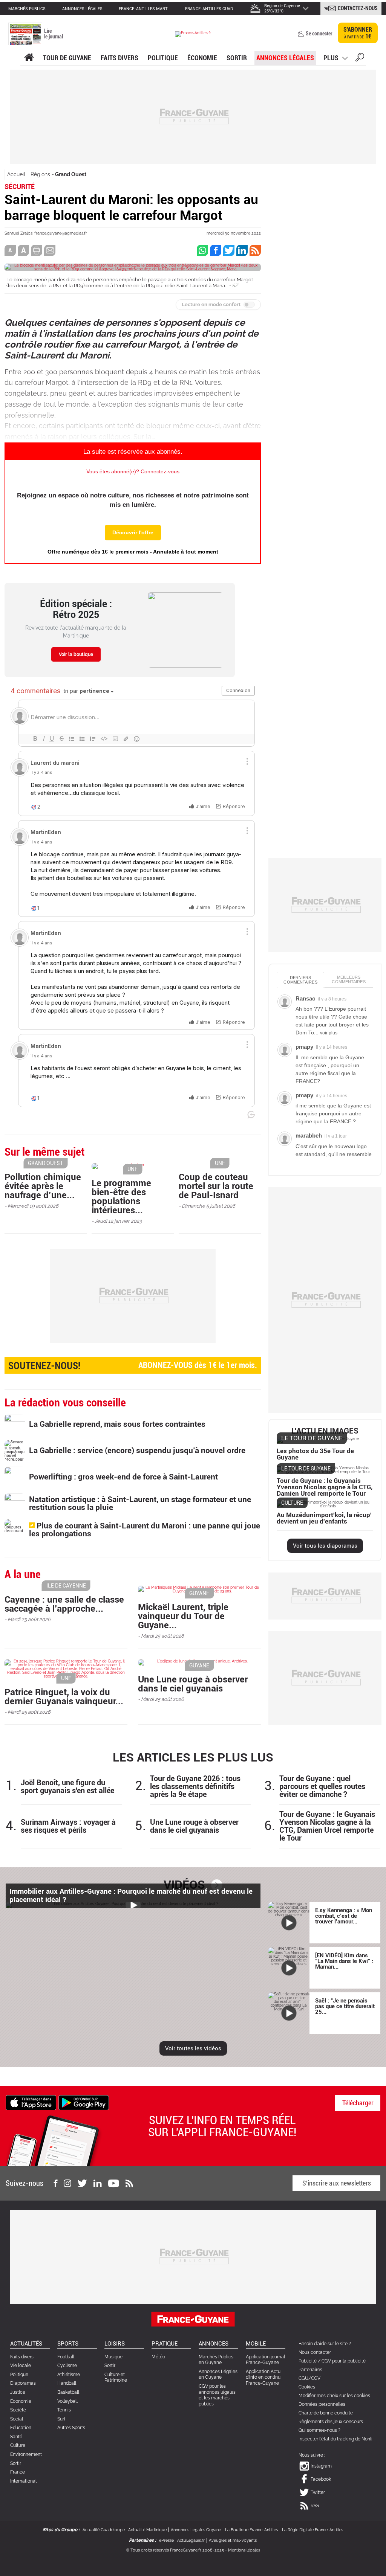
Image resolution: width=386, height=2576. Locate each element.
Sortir (237, 58)
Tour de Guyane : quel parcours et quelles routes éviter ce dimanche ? (322, 1787)
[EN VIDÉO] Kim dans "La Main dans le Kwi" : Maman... (344, 1961)
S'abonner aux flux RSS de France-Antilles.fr (255, 250)
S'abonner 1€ (358, 33)
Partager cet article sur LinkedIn (242, 250)
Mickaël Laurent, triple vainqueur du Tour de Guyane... (183, 1616)
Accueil (16, 174)
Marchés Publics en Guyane (216, 2360)
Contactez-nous (358, 8)
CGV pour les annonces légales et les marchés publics (217, 2395)
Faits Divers (119, 58)
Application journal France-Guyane (265, 2360)
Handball (67, 2383)
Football (66, 2357)
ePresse (166, 2540)
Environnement (26, 2454)
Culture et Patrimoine (116, 2378)
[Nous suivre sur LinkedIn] (98, 2183)
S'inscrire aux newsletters (337, 2183)
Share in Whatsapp (202, 250)
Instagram (321, 2466)
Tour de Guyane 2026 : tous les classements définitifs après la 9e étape (195, 1787)
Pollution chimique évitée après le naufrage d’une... (43, 1186)
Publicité (308, 2361)
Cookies (307, 2387)
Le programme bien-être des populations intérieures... (121, 1197)
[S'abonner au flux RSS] (129, 2183)
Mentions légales (244, 2550)
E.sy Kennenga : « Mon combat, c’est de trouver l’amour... (344, 1916)
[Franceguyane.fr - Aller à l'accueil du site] (193, 34)
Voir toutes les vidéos (193, 2048)
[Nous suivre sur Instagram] (67, 2183)
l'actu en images (325, 1431)
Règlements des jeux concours (331, 2422)
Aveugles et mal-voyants (233, 2540)
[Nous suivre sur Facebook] (55, 2183)
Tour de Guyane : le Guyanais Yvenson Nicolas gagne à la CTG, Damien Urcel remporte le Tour (327, 1826)
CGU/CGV (309, 2378)
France (18, 2472)
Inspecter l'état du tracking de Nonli (335, 2439)
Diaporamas (23, 2383)
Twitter (318, 2492)
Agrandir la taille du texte (23, 250)
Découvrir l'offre (133, 532)
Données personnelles (322, 2404)
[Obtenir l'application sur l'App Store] (31, 2102)
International (23, 2481)
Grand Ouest (71, 174)
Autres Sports (71, 2428)
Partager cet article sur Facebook (216, 250)
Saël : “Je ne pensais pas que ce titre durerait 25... (345, 2006)
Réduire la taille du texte (10, 250)
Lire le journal (54, 34)
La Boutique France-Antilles (251, 2530)
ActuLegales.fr (191, 2540)
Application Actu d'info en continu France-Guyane (263, 2377)
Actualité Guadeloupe (104, 2530)
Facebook (321, 2479)
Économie (202, 58)
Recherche (360, 58)
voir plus (329, 1033)
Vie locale (21, 2366)
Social (17, 2419)
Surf (61, 2419)
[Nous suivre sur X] (82, 2183)
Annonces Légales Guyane (196, 2530)
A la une (29, 58)
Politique (163, 58)
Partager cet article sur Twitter (229, 250)
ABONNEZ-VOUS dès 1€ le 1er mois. (133, 1366)
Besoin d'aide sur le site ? (325, 2344)
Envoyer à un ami (50, 250)
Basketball (68, 2392)
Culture (18, 2445)
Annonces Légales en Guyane (218, 2375)
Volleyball (67, 2401)
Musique (113, 2357)
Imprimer (37, 250)
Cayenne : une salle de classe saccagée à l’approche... (64, 1604)
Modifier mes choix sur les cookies (334, 2396)
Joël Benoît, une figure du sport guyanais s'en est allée (67, 1787)
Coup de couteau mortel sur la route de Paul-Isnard (216, 1186)
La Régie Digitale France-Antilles (312, 2530)
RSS (315, 2506)
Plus (331, 58)
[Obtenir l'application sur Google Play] (84, 2102)
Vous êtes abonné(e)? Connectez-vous (133, 471)
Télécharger (358, 2103)
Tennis (64, 2410)
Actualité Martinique (147, 2530)
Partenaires (310, 2370)
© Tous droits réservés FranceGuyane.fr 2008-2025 (175, 2550)
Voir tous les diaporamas (325, 1546)
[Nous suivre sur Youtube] (114, 2183)
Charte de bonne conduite (326, 2413)
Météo (158, 2357)
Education (21, 2428)
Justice (18, 2392)
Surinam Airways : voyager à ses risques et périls (68, 1826)
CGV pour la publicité (344, 2361)
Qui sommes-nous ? (319, 2430)
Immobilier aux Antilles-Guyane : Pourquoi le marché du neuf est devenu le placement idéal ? (131, 1896)
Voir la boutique (76, 654)
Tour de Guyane (67, 58)
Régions (40, 174)
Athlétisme (69, 2375)
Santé (16, 2437)
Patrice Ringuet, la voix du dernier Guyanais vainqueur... (64, 1697)
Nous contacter (315, 2352)
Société (18, 2410)
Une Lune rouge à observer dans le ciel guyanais (193, 1684)
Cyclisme (67, 2366)
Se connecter (319, 34)
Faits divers (22, 2357)
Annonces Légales (285, 58)
